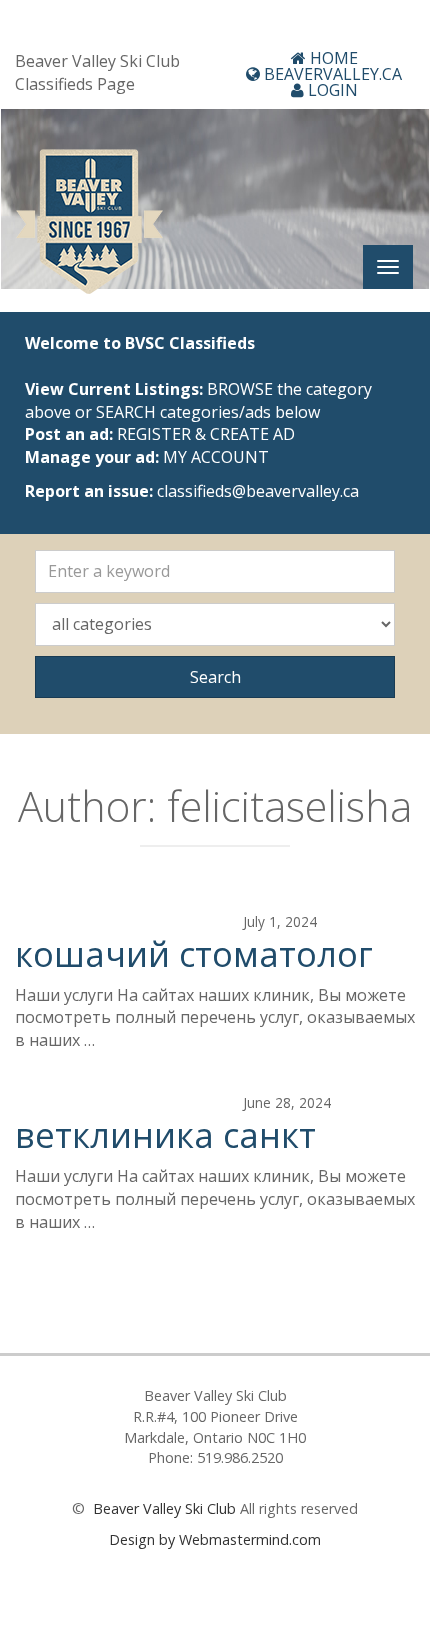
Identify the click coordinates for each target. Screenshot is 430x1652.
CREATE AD (252, 434)
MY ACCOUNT (216, 457)
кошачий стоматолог (194, 953)
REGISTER (154, 434)
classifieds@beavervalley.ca (258, 491)
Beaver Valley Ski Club (162, 1508)
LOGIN (331, 90)
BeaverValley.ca (331, 74)
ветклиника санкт (165, 1134)
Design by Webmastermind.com (215, 1539)
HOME (332, 58)
